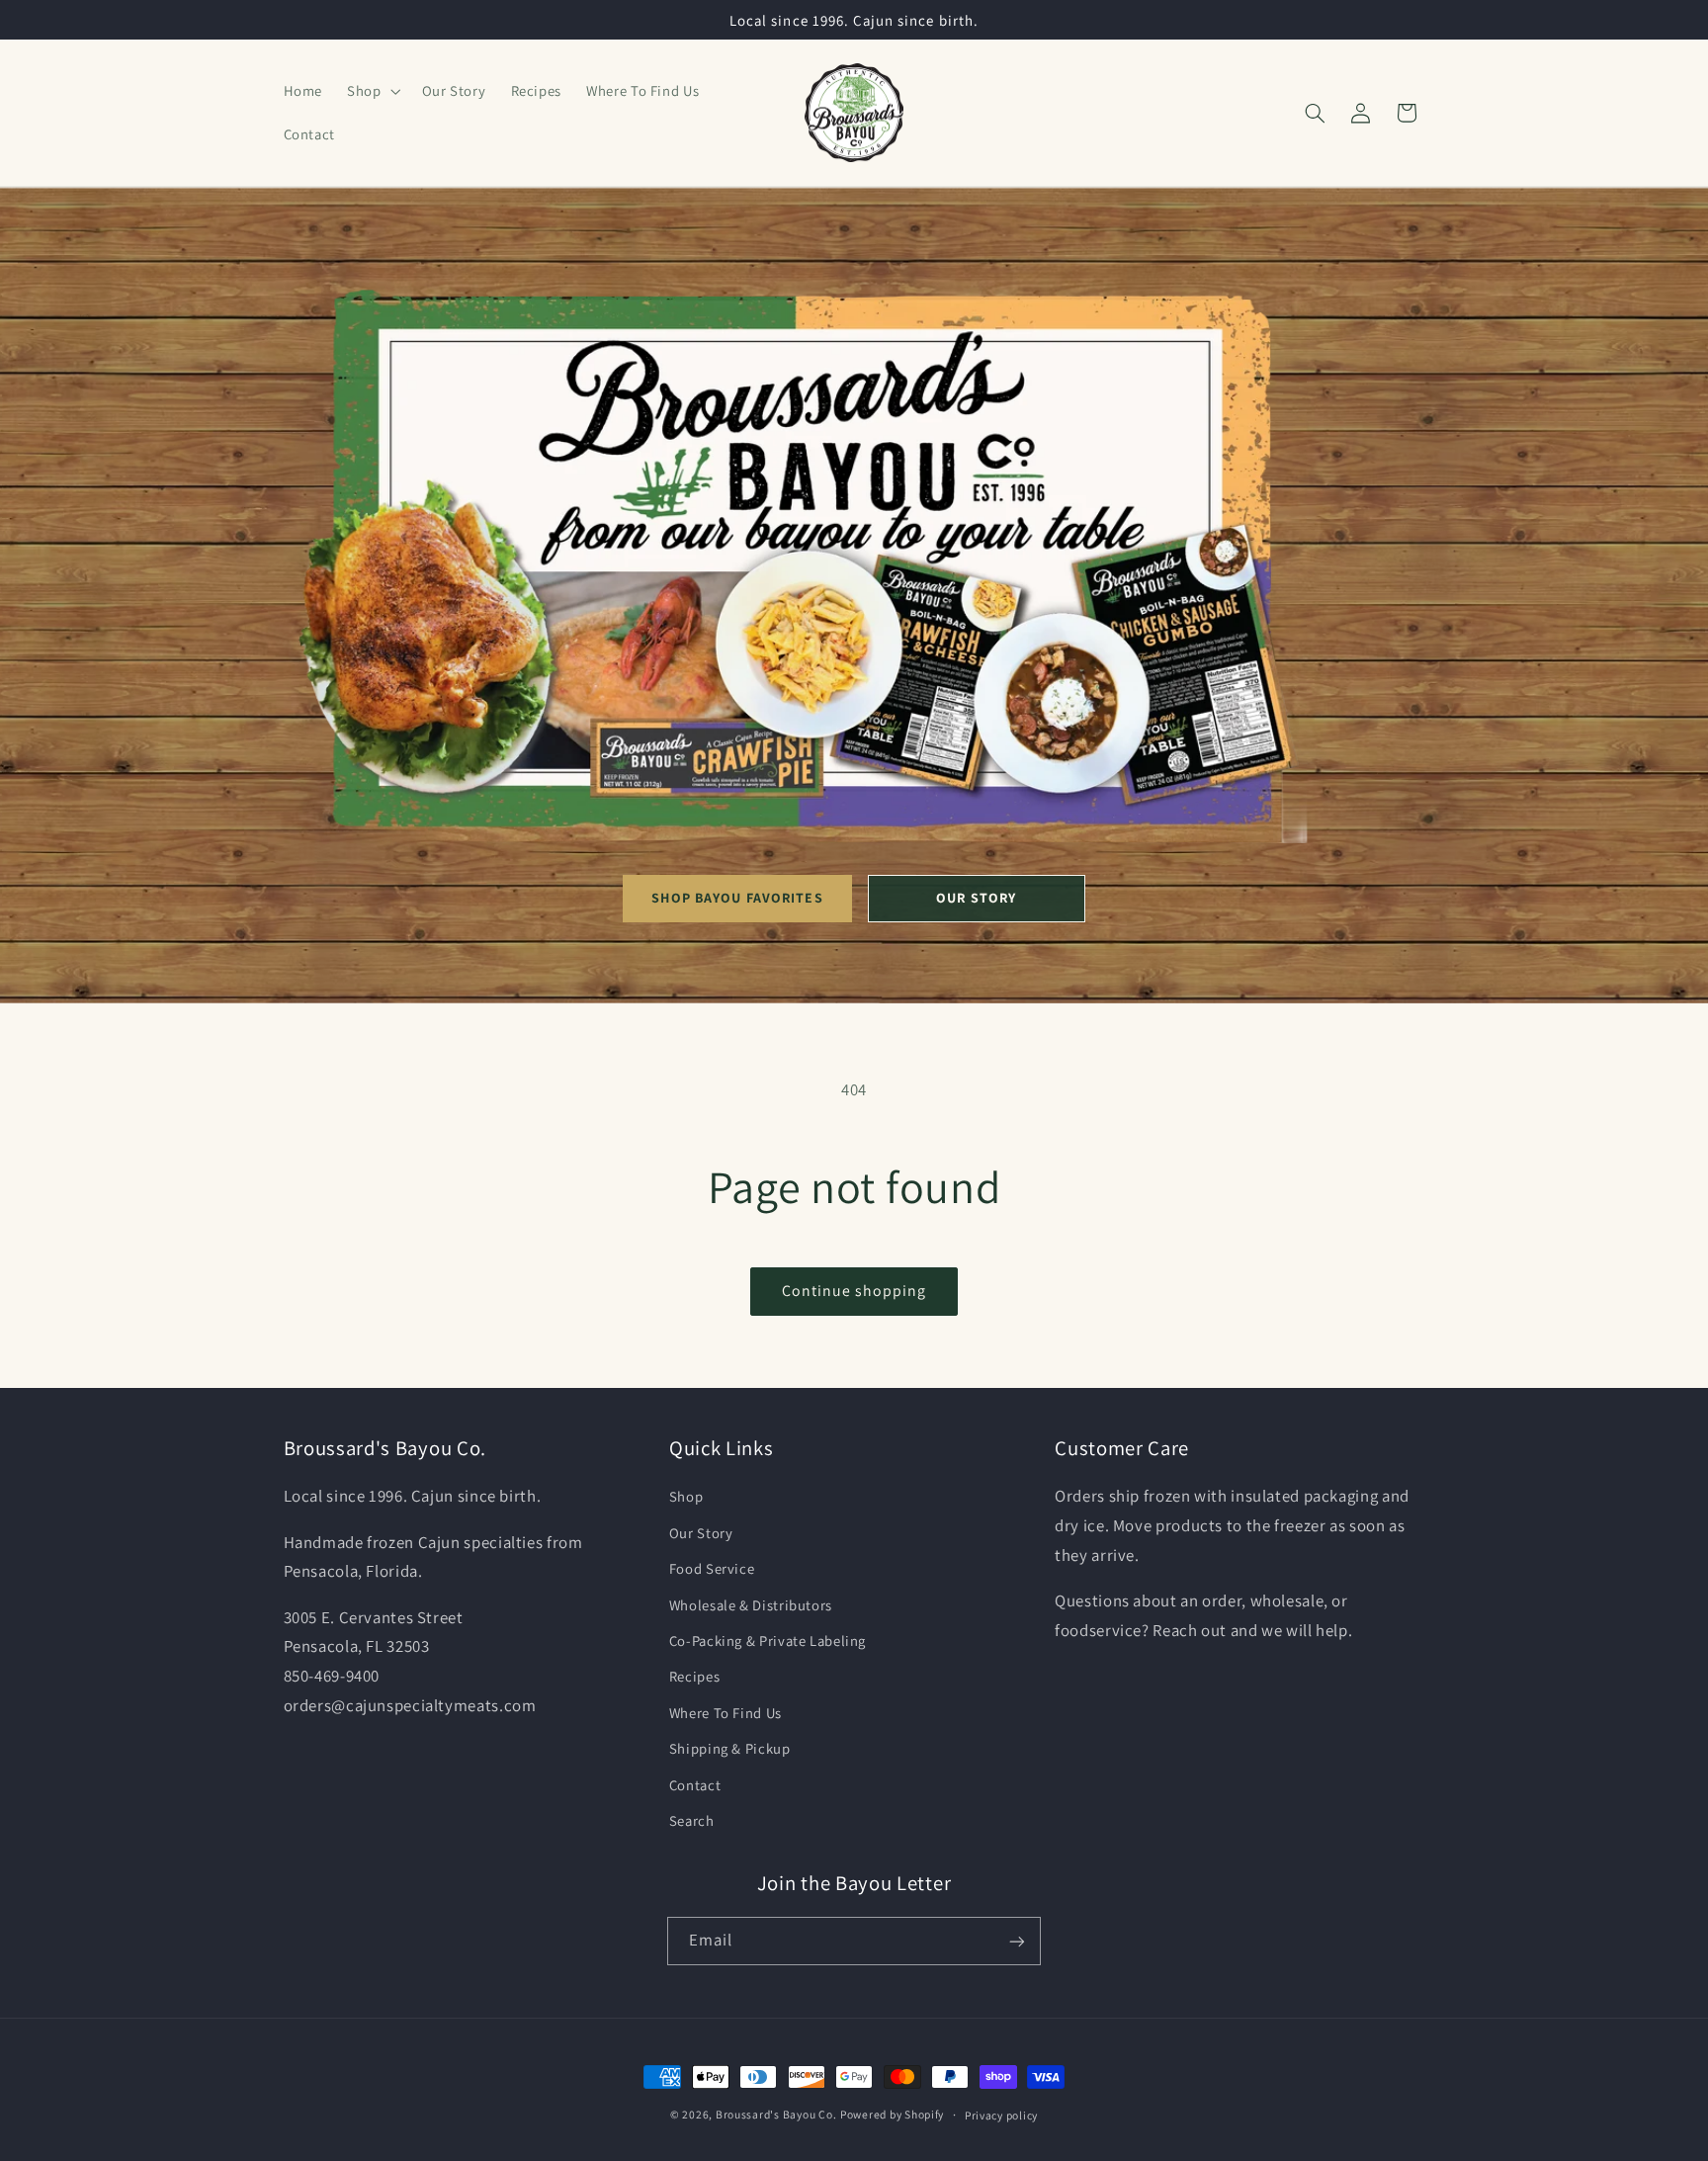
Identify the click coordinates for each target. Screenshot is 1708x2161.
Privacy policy (1001, 2115)
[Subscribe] (1017, 1941)
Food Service (712, 1569)
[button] (372, 91)
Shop (686, 1497)
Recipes (694, 1677)
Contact (695, 1785)
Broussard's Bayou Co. (776, 2114)
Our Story (976, 898)
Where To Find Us (726, 1713)
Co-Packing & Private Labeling (768, 1641)
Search (692, 1820)
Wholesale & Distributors (751, 1605)
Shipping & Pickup (730, 1748)
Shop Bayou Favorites (737, 898)
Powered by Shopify (892, 2114)
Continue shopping (854, 1291)
